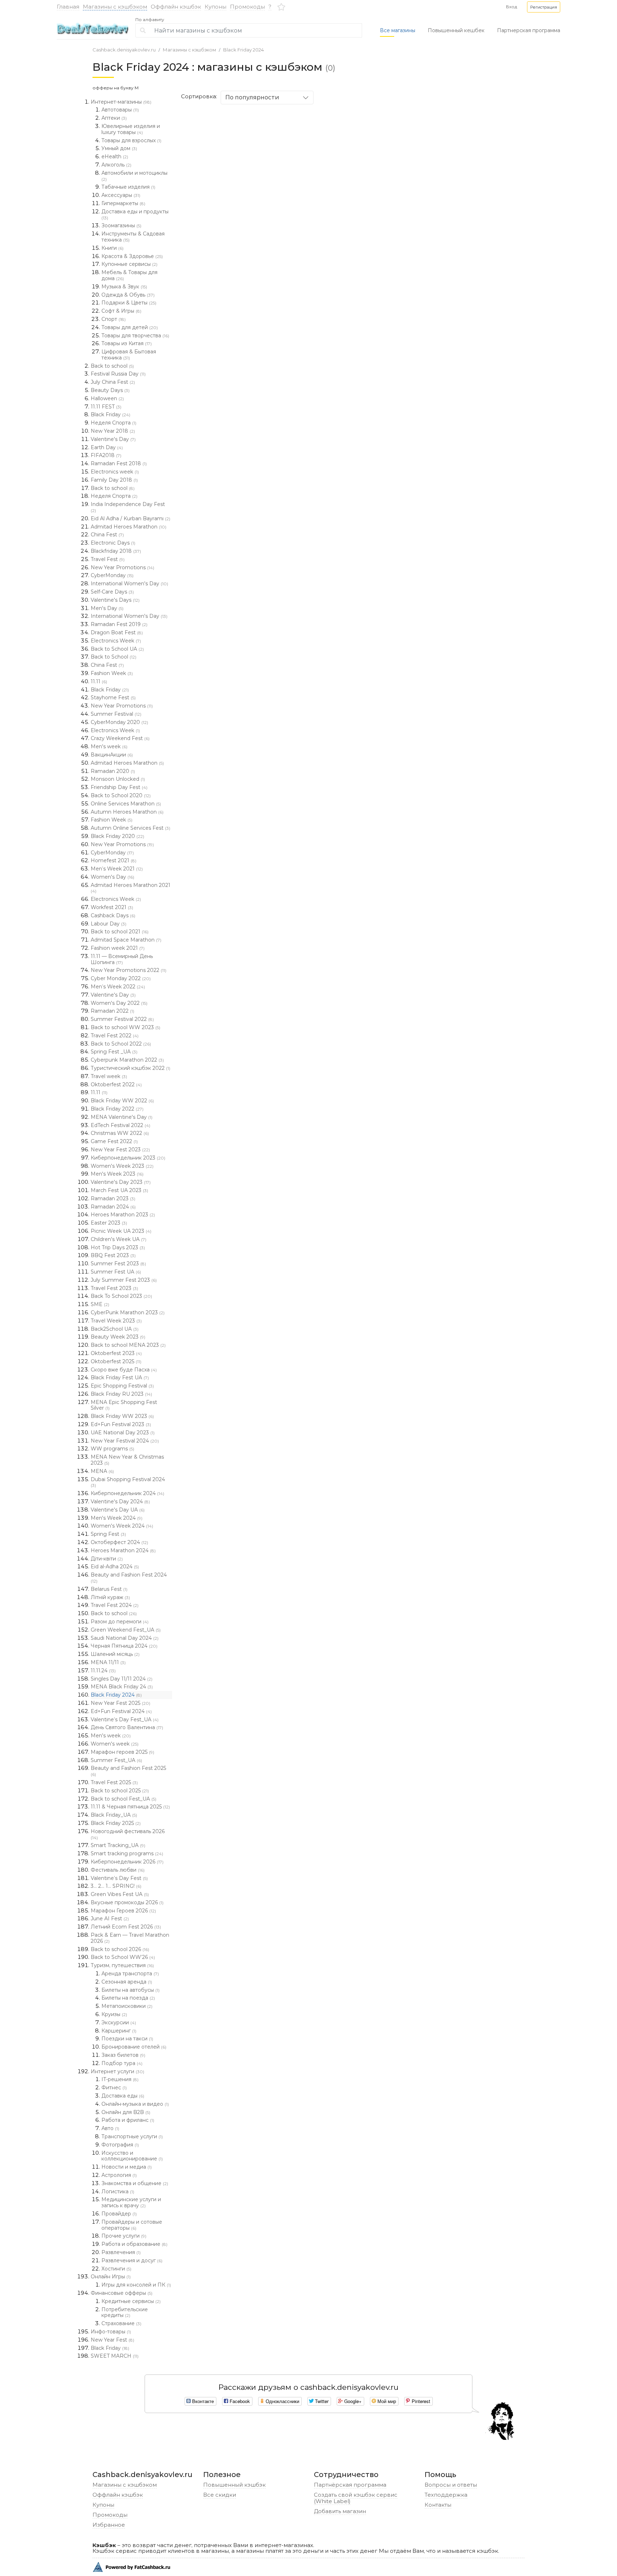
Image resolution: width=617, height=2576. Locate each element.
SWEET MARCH (115, 2356)
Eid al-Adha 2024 (115, 1567)
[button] (544, 7)
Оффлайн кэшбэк (176, 7)
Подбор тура (122, 2063)
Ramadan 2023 (113, 1198)
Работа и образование (134, 2244)
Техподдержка (446, 2495)
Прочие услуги (124, 2236)
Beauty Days (110, 390)
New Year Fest (112, 2340)
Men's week (109, 746)
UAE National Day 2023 (123, 1433)
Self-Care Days (112, 592)
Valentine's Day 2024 (120, 1502)
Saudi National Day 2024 (125, 1638)
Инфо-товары (111, 2332)
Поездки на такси (127, 2039)
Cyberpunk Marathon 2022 (127, 1060)
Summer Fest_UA (116, 1760)
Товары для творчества (135, 336)
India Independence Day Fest (128, 507)
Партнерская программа (529, 30)
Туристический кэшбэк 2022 (131, 1068)
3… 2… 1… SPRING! (116, 1886)
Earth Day (107, 447)
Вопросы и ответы (451, 2485)
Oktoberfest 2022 (116, 1084)
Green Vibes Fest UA (120, 1894)
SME (100, 1304)
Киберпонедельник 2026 (127, 1862)
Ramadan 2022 (112, 1011)
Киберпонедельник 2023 (128, 1158)
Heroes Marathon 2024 (123, 1550)
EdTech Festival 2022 (121, 1125)
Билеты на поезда (128, 1998)
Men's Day (107, 608)
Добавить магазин (340, 2511)
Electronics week (115, 472)
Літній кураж (110, 1597)
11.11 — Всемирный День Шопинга (122, 959)
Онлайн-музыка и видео (135, 2104)
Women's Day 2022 (119, 1003)
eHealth (115, 157)
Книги (112, 248)
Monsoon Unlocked (118, 779)
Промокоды (247, 7)
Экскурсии (119, 2022)
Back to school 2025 (120, 1791)
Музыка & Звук (124, 287)
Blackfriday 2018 (116, 551)
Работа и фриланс (128, 2120)
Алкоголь (116, 165)
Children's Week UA (119, 1239)
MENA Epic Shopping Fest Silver (124, 1405)
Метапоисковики (127, 2006)
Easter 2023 (109, 1223)
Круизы (114, 2014)
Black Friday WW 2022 (122, 1101)
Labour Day (109, 924)
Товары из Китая (127, 343)
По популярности (252, 97)
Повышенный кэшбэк (234, 2485)
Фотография (120, 2145)
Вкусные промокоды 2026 (127, 1902)
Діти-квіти (107, 1559)
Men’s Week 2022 (118, 987)
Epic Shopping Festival (122, 1386)
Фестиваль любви (118, 1870)
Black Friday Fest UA (120, 1378)
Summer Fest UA (116, 1272)
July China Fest (113, 382)
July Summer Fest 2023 (124, 1280)
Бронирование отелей (134, 2047)
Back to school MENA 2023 (128, 1345)
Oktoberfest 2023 (116, 1353)
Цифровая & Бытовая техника (129, 355)
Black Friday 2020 (117, 836)
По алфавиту (150, 20)
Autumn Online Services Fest (131, 828)
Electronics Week (116, 641)
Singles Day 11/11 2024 (122, 1679)
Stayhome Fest (113, 698)
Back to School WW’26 (123, 1957)
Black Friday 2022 (117, 1109)
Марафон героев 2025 (122, 1752)
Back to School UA (117, 649)
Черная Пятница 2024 (124, 1646)
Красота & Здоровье (132, 256)
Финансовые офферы (122, 2293)
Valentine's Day (113, 439)
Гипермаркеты (123, 203)
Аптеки (114, 118)
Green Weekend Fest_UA (126, 1630)
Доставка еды (123, 2096)
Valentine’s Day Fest (119, 1878)
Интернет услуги (117, 2071)
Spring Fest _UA (114, 1052)
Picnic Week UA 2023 (121, 1231)
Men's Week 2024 (117, 1518)
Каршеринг (119, 2031)
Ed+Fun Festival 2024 (121, 1711)
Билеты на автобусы (131, 1990)
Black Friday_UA (114, 1815)
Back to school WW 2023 (126, 1027)
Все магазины (398, 30)
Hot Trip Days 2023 (118, 1247)
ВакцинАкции (112, 755)
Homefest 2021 (114, 860)
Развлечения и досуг (132, 2260)
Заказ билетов (123, 2055)
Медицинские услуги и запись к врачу (131, 2202)
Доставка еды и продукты (135, 214)
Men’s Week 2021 (117, 869)
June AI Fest (110, 1919)
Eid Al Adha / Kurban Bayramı (131, 518)
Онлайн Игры (111, 2277)
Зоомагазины (121, 225)
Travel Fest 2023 (114, 1288)
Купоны (215, 7)
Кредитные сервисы (131, 2301)
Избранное (109, 2525)
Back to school (112, 366)
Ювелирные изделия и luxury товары (131, 129)
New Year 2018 (113, 431)
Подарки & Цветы (129, 303)
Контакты (438, 2505)
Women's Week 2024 (122, 1526)
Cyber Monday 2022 (121, 978)
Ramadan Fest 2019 (119, 624)
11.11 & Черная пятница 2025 (130, 1807)
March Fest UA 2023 (119, 1190)
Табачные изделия (128, 187)
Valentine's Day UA (118, 1510)
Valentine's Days (115, 600)
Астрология (119, 2175)
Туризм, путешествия (122, 1965)
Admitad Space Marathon (126, 940)
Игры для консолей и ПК (136, 2285)
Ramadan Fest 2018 (119, 463)
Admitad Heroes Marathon (129, 527)
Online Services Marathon (126, 804)
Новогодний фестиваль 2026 (128, 1834)
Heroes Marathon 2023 (123, 1215)
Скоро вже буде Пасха (124, 1370)
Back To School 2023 (121, 1296)
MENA (102, 1471)
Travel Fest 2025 (114, 1782)
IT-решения (120, 2079)
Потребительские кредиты (125, 2312)
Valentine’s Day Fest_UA (125, 1719)
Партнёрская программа (350, 2485)
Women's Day (112, 877)
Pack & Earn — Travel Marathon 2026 (130, 1938)
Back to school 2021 (120, 932)
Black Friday (111, 415)
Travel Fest (108, 559)
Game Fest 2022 (114, 1141)
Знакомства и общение (135, 2183)
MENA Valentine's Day (122, 1117)
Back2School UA (115, 1329)
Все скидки (220, 2495)
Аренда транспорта (130, 1974)
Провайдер (119, 2214)
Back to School (114, 657)
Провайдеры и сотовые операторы (132, 2225)
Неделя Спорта (114, 423)
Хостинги (116, 2269)
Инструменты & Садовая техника (133, 237)
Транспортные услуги (132, 2136)
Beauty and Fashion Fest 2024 (129, 1578)
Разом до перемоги (120, 1622)
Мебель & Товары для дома (129, 275)
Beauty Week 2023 (118, 1337)
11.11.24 (103, 1671)
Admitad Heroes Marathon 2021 (131, 888)
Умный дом (119, 148)
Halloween (107, 398)
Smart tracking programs (127, 1853)
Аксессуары (121, 195)
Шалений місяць (115, 1654)
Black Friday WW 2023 (122, 1416)
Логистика (118, 2192)
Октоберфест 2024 (119, 1542)
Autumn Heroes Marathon (127, 812)
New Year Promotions (122, 567)
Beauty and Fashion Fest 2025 (128, 1771)
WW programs (112, 1449)
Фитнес (114, 2088)
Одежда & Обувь (128, 295)
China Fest (107, 535)
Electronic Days (113, 543)
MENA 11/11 (108, 1662)
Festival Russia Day (118, 374)
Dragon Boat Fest (117, 632)
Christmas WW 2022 (120, 1133)
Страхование (121, 2323)
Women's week (115, 1744)
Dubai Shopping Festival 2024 (128, 1482)
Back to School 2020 (121, 795)
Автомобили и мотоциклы (134, 176)
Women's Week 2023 (122, 1166)
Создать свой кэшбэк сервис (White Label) (356, 2498)
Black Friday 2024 (244, 50)
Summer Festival (116, 714)
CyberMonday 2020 (119, 722)
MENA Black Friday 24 (122, 1687)
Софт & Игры (121, 311)
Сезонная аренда (127, 1982)
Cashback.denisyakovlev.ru (124, 50)
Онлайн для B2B (126, 2112)
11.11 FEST (106, 407)
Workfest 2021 (112, 907)
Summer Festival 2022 (122, 1019)
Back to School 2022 (121, 1044)
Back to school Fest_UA (124, 1799)
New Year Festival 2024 (125, 1441)
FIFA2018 (106, 455)
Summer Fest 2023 (118, 1264)
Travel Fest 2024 (115, 1605)
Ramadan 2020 (113, 771)
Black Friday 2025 (116, 1823)
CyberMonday (112, 575)
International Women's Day (129, 584)
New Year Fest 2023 (120, 1150)
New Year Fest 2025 (121, 1703)
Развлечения (121, 2252)
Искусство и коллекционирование (132, 2156)
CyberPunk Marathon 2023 (128, 1312)
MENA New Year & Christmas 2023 (127, 1460)
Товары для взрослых (131, 140)
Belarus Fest (109, 1589)
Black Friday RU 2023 (121, 1394)
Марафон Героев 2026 (123, 1911)
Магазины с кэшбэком (115, 7)
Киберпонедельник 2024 (127, 1493)
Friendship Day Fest (119, 787)
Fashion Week (112, 673)
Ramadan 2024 (113, 1207)
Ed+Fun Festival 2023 (121, 1424)
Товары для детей (130, 327)
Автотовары (120, 110)
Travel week (109, 1076)
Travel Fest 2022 (115, 1036)
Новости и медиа (127, 2167)
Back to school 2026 (120, 1949)
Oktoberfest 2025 (116, 1361)
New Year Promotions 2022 (129, 970)
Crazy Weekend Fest (120, 738)
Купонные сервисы (129, 264)
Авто (110, 2128)
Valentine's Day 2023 (121, 1182)
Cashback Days (113, 915)
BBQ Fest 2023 (113, 1255)
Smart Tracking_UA (118, 1845)
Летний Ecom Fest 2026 (126, 1927)
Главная (68, 7)
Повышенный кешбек (456, 30)
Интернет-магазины (121, 102)
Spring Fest (108, 1534)
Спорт (114, 319)
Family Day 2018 (114, 480)
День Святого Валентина (127, 1727)
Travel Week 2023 (116, 1321)
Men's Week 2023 (117, 1174)
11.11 (99, 681)
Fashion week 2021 (118, 948)
